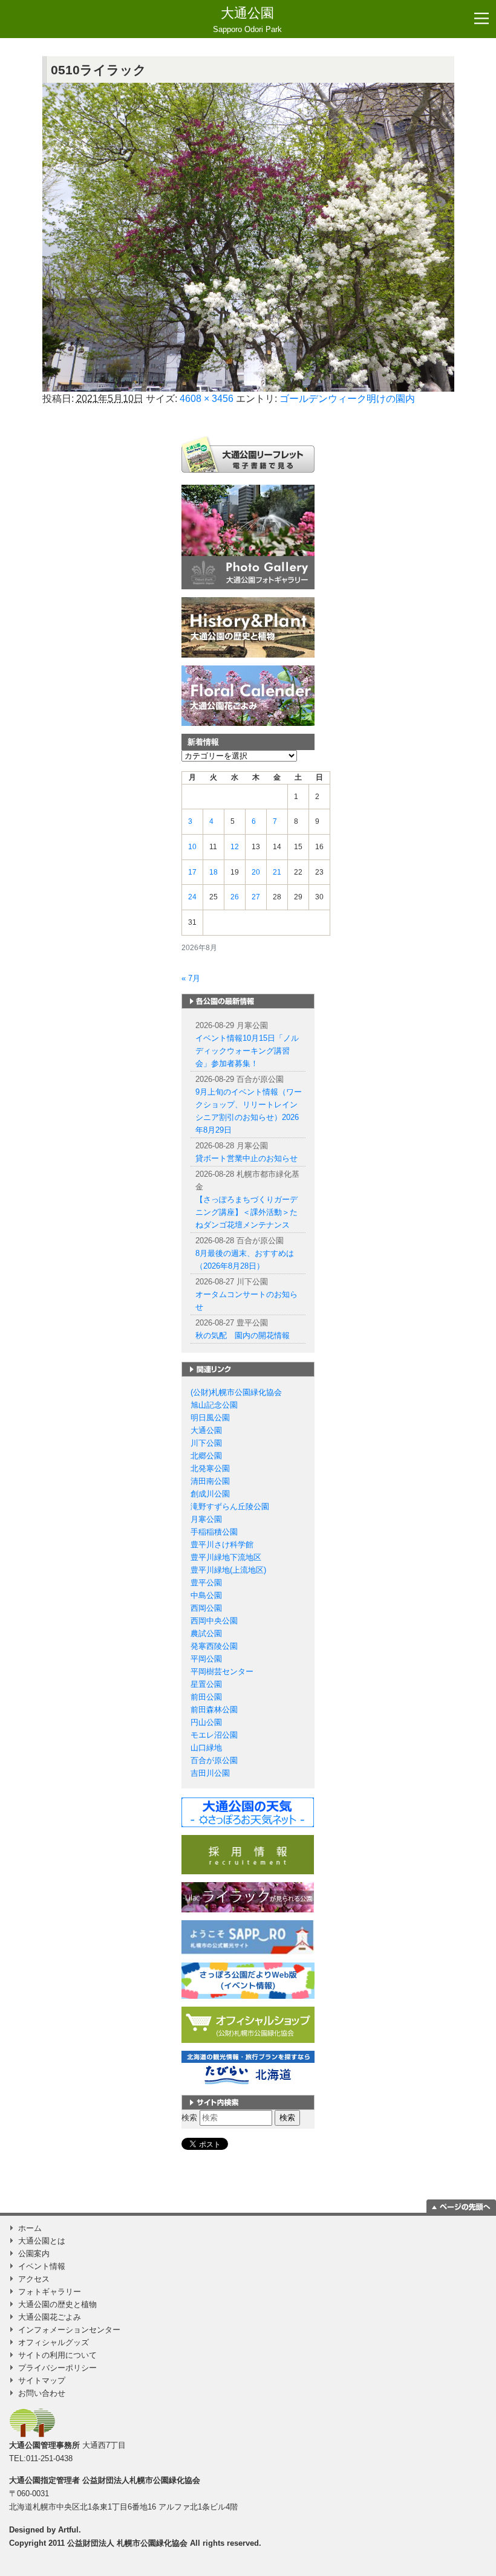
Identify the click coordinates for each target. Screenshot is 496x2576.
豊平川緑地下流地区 (226, 1557)
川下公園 (206, 1443)
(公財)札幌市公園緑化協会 (236, 1392)
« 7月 (191, 978)
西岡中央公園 (214, 1621)
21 (277, 872)
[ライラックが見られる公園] (248, 1896)
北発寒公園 (210, 1468)
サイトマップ (42, 2380)
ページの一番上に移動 (461, 2206)
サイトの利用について (57, 2355)
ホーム (30, 2228)
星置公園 (206, 1684)
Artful (68, 2530)
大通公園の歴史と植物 (57, 2304)
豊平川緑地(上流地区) (228, 1570)
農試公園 (206, 1633)
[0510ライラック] (248, 237)
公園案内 (34, 2254)
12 (235, 847)
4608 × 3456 (207, 399)
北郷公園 (206, 1456)
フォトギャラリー (50, 2292)
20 (256, 872)
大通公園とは (42, 2241)
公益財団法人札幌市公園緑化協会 (141, 2480)
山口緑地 (206, 1748)
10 (192, 847)
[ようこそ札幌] (248, 1937)
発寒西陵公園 (214, 1646)
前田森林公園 (214, 1710)
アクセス (34, 2279)
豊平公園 (206, 1583)
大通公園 (247, 20)
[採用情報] (248, 1854)
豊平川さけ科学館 (222, 1545)
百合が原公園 (214, 1760)
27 (256, 897)
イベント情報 (42, 2266)
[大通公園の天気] (248, 1812)
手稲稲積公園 (214, 1532)
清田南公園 (210, 1481)
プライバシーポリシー (57, 2368)
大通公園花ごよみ (50, 2317)
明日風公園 (210, 1418)
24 (192, 897)
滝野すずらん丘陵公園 (230, 1506)
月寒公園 (206, 1519)
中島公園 (206, 1595)
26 (235, 897)
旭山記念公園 (214, 1405)
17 (192, 872)
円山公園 (206, 1722)
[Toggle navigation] (481, 19)
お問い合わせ (42, 2393)
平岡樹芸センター (222, 1671)
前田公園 (206, 1697)
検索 (189, 2118)
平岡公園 (206, 1659)
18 (214, 872)
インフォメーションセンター (69, 2330)
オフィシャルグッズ (54, 2342)
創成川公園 (210, 1494)
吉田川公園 (210, 1773)
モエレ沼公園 (214, 1735)
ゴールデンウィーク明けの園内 (347, 399)
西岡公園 (206, 1608)
